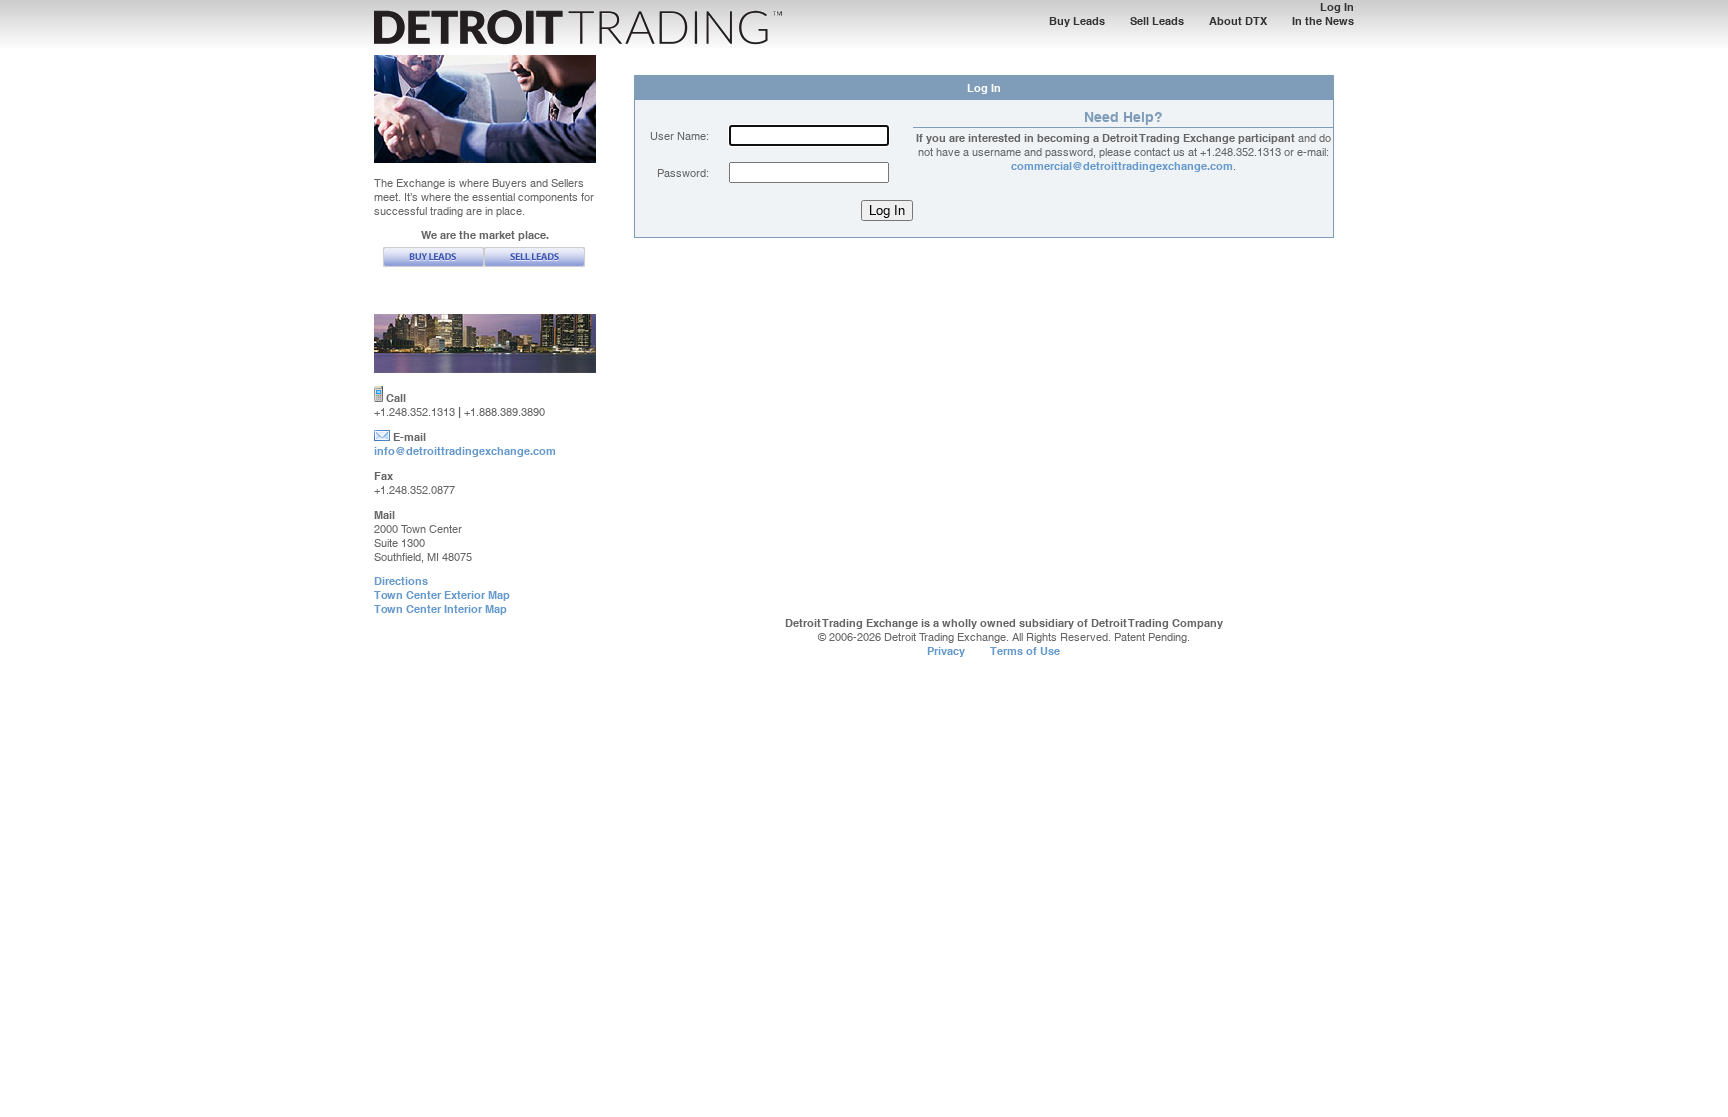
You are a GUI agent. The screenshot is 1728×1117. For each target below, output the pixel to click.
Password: (683, 173)
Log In (1337, 7)
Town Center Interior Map (440, 609)
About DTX (1238, 21)
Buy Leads (1077, 21)
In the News (1323, 21)
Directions (401, 581)
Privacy (946, 651)
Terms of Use (1025, 651)
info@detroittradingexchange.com (465, 451)
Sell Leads (1157, 21)
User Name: (679, 136)
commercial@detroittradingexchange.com (1122, 166)
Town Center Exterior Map (442, 595)
